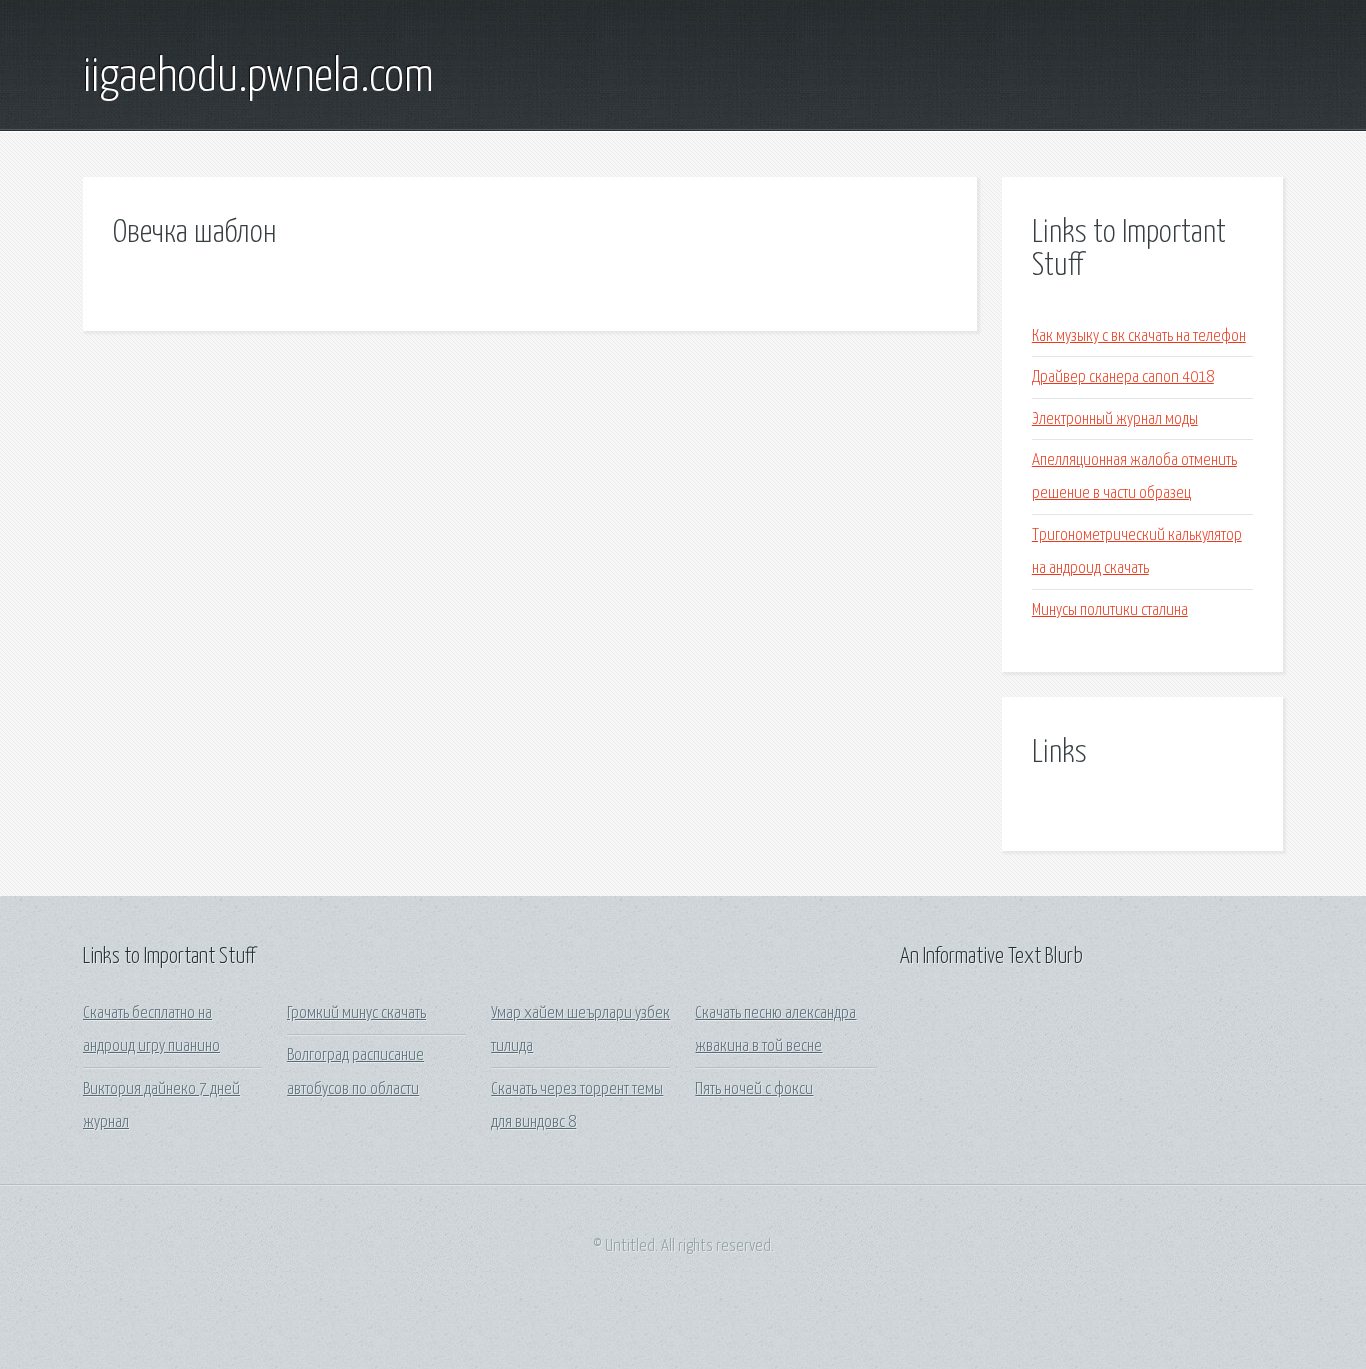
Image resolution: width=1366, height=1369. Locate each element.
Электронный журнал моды (1115, 419)
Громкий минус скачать (356, 1013)
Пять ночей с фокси (754, 1089)
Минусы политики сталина (1110, 610)
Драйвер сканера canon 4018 (1123, 377)
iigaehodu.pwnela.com (258, 78)
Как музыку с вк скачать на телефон (1139, 336)
